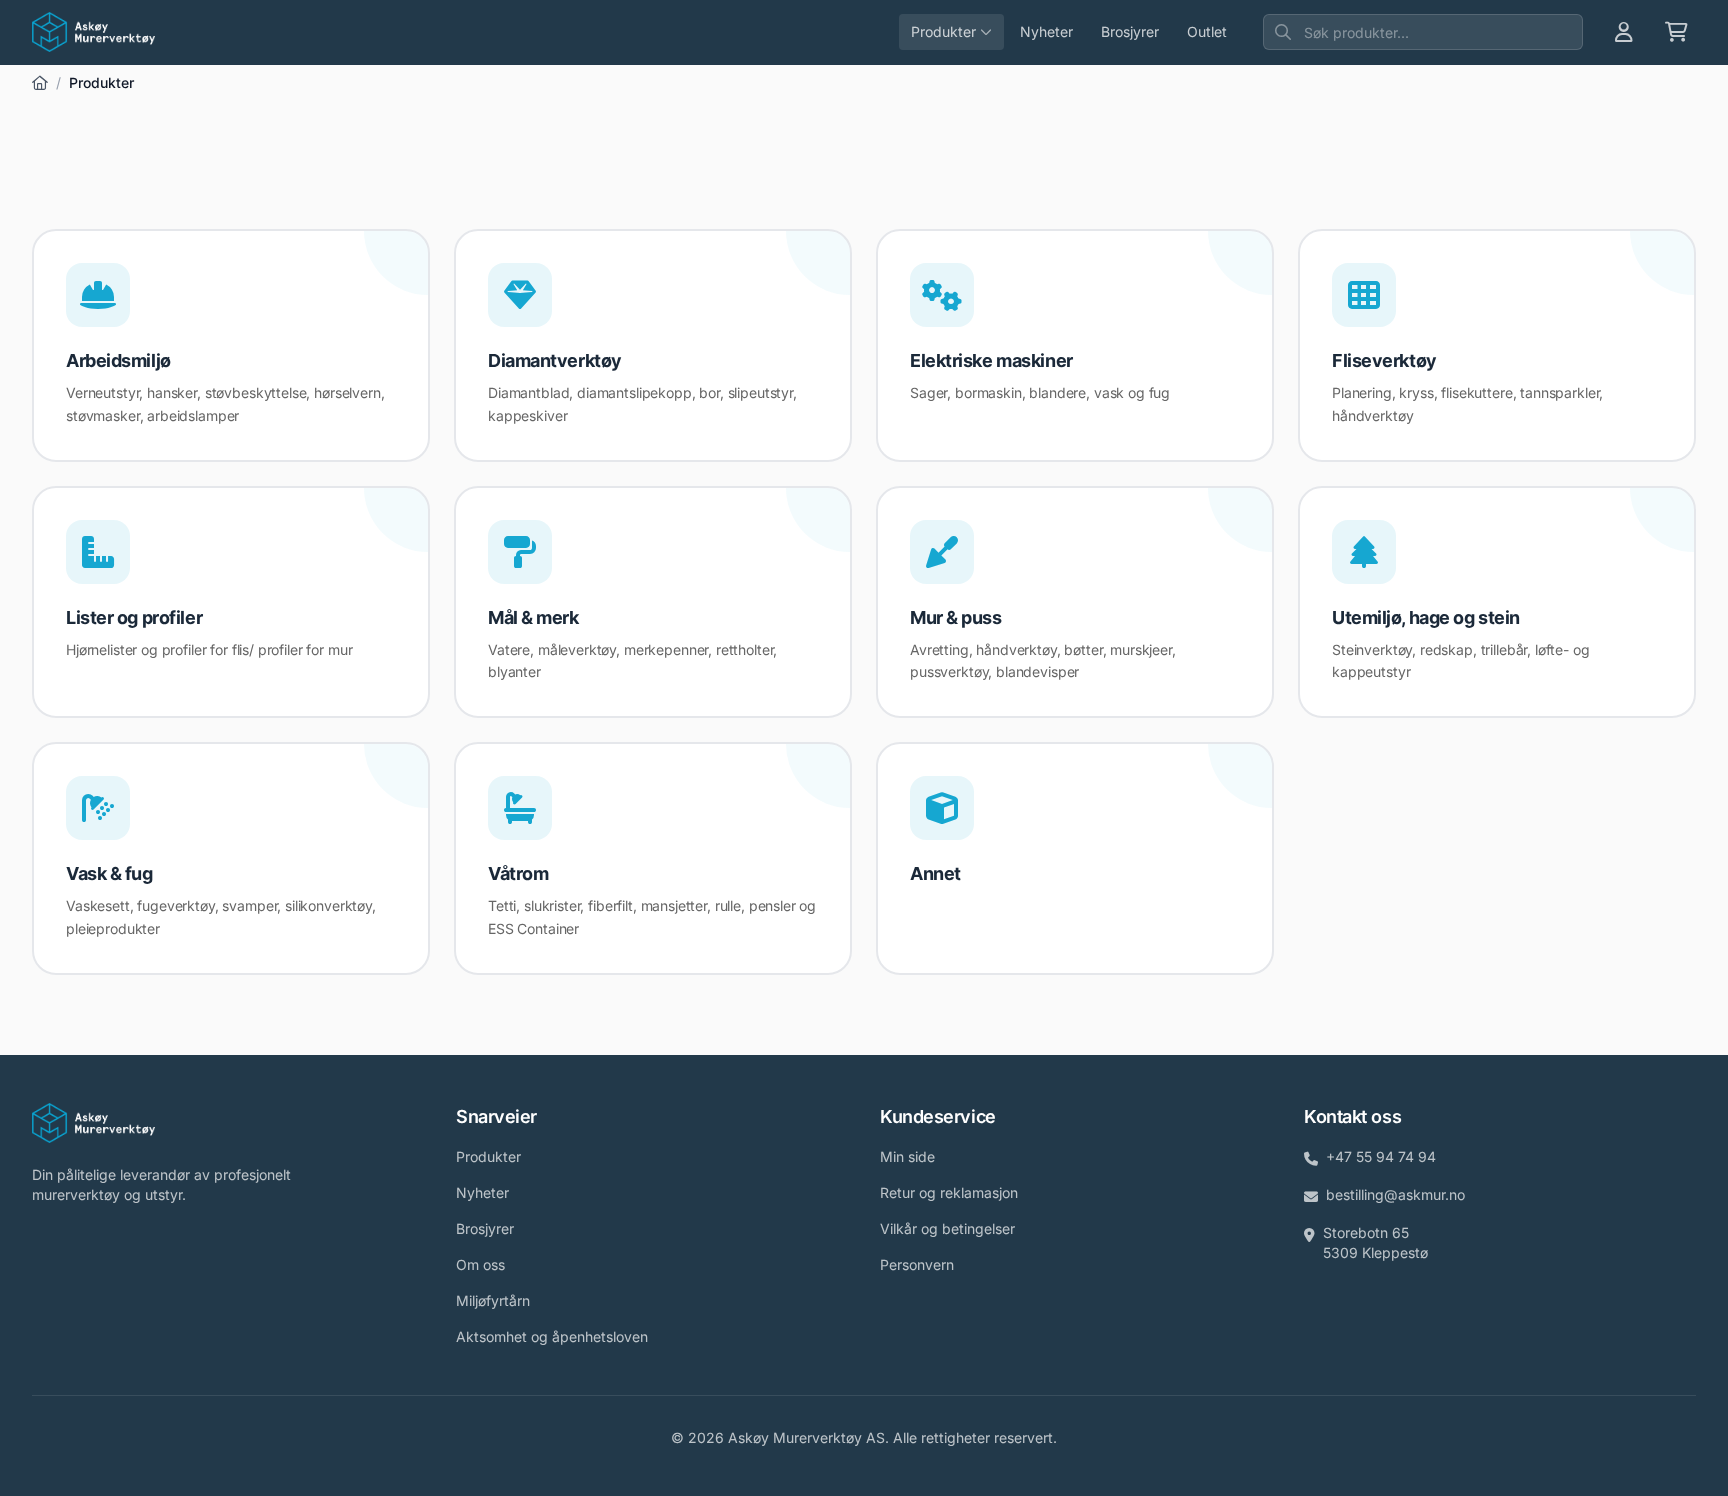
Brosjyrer (1130, 31)
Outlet (1207, 31)
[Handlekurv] (1676, 32)
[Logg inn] (1624, 32)
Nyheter (1046, 31)
